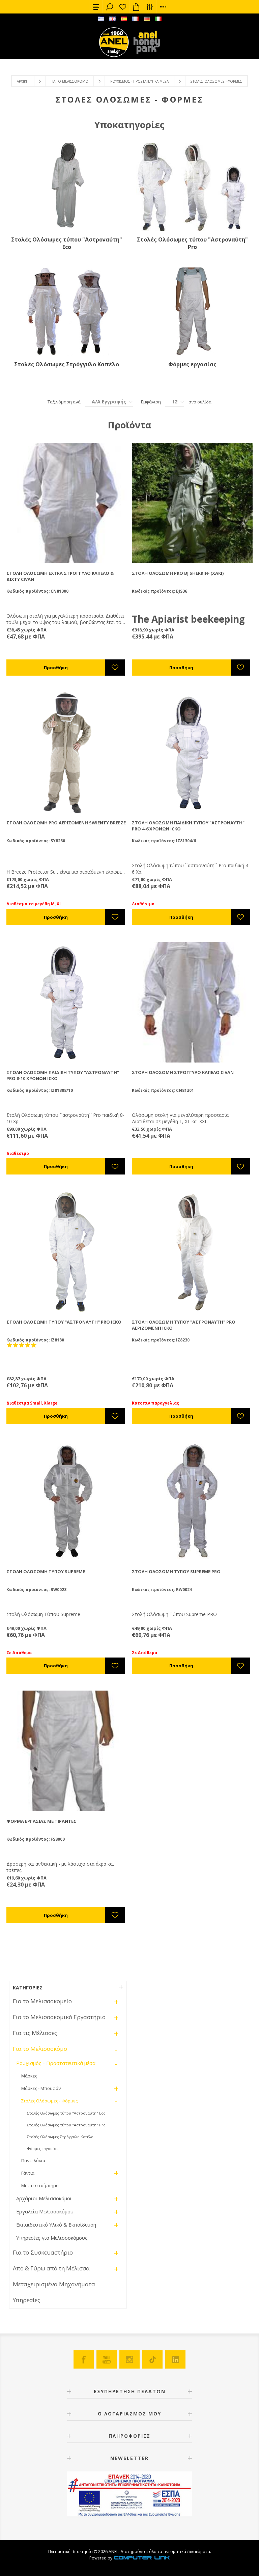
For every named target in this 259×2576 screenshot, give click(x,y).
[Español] (124, 19)
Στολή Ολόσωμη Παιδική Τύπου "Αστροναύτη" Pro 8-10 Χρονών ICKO (63, 1075)
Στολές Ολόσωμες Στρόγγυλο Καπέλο (67, 364)
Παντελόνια (33, 2160)
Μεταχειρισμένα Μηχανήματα (54, 2284)
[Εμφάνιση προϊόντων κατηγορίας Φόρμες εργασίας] (192, 312)
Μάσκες (29, 2076)
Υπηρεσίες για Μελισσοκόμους (52, 2238)
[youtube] (107, 2359)
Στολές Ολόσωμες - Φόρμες (49, 2101)
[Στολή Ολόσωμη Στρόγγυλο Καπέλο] (192, 1002)
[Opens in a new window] (142, 2558)
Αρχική (23, 81)
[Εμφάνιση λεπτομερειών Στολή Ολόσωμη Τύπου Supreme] (67, 1501)
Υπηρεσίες (26, 2300)
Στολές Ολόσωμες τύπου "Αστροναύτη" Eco (67, 243)
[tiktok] (152, 2359)
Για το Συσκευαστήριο (43, 2252)
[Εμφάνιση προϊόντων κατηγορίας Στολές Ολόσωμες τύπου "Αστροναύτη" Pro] (192, 187)
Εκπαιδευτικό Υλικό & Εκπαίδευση (56, 2225)
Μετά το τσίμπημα (40, 2185)
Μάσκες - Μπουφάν (41, 2088)
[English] (112, 19)
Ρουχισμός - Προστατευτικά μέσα (139, 81)
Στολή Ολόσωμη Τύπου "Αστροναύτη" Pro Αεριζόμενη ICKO (184, 1325)
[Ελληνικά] (101, 19)
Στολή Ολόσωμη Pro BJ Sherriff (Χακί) (178, 573)
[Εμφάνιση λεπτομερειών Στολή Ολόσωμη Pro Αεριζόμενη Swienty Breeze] (67, 753)
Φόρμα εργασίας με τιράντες (41, 1821)
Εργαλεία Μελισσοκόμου (45, 2211)
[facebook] (84, 2359)
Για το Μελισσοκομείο (42, 2001)
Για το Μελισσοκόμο (69, 81)
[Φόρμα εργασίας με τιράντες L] (67, 1751)
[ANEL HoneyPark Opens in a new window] (145, 44)
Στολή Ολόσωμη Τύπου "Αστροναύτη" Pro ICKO (64, 1322)
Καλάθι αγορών (136, 7)
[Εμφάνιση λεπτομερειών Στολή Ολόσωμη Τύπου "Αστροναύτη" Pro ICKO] (67, 1252)
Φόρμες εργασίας (192, 364)
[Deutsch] (147, 19)
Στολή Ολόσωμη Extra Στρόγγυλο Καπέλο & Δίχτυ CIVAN (60, 576)
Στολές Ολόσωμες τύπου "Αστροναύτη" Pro (192, 243)
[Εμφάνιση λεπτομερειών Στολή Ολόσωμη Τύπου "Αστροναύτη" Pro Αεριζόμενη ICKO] (192, 1252)
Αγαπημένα (123, 7)
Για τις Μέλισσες (35, 2033)
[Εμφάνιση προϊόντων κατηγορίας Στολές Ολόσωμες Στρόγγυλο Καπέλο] (67, 312)
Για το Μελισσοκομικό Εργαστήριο (59, 2017)
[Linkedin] (175, 2359)
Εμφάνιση (151, 402)
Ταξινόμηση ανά (64, 402)
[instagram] (129, 2359)
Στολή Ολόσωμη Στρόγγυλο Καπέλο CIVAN (183, 1072)
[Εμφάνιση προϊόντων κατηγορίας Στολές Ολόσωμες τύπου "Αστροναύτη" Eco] (67, 187)
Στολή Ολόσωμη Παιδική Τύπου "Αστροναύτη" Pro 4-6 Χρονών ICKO (188, 826)
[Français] (135, 19)
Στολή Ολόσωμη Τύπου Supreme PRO (176, 1572)
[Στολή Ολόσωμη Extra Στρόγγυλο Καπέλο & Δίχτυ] (67, 503)
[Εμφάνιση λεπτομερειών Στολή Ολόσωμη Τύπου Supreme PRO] (192, 1501)
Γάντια (28, 2173)
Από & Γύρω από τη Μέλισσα (51, 2268)
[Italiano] (158, 19)
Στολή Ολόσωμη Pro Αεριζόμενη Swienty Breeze (66, 823)
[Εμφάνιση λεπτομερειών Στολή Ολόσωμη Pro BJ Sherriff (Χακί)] (192, 503)
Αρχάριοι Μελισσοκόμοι (44, 2198)
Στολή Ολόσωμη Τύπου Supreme (46, 1572)
